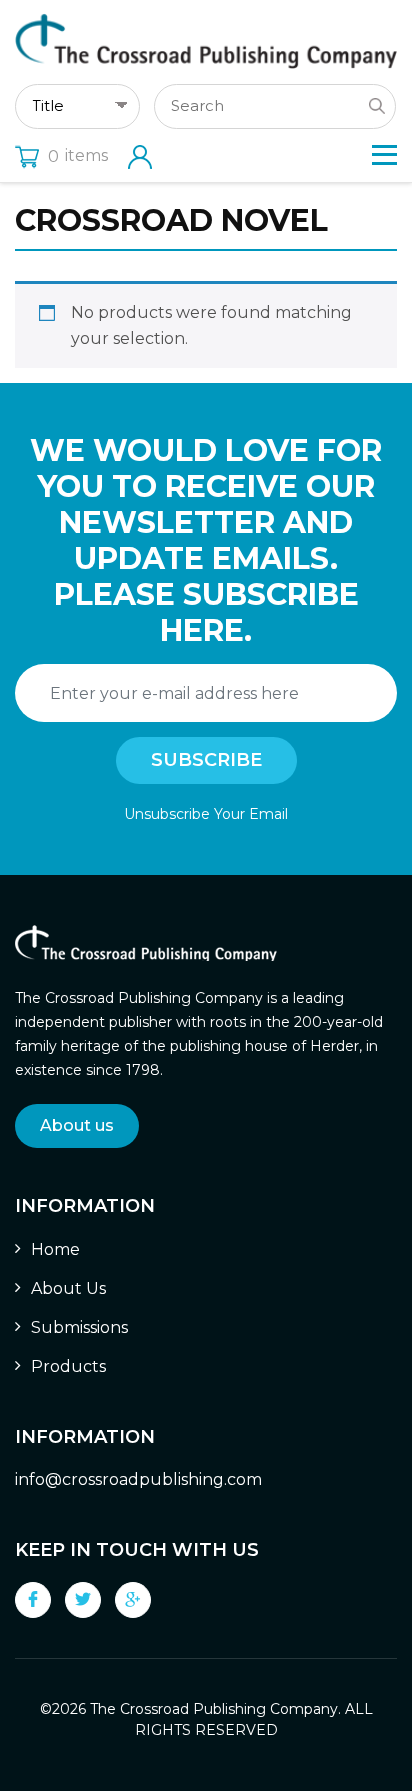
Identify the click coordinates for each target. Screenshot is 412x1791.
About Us (68, 1288)
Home (55, 1249)
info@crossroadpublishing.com (138, 1479)
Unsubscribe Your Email (206, 814)
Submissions (79, 1327)
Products (68, 1366)
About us (77, 1125)
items (78, 155)
